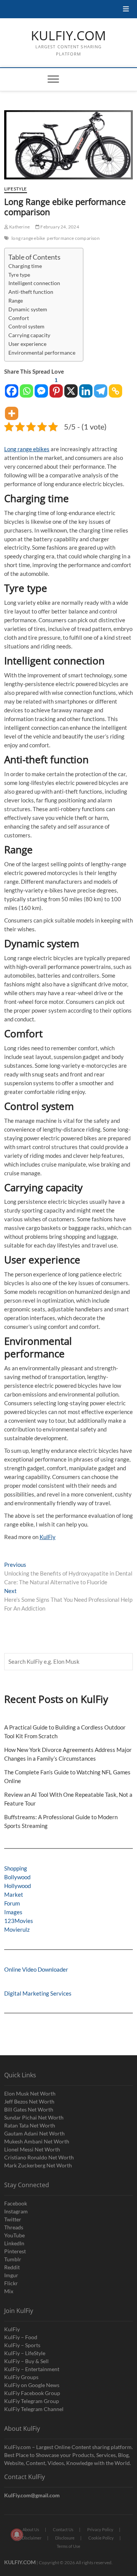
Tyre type (19, 275)
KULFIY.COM (68, 36)
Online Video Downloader (36, 1969)
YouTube (14, 2235)
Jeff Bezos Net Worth (29, 2101)
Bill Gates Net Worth (29, 2109)
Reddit (12, 2267)
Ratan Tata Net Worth (30, 2125)
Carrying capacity (29, 335)
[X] (71, 387)
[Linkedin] (86, 387)
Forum (12, 1903)
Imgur (11, 2275)
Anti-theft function (31, 292)
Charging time (25, 266)
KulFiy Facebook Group (32, 2393)
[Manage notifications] (17, 2535)
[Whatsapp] (26, 387)
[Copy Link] (115, 387)
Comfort (19, 318)
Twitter (13, 2219)
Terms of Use (68, 2546)
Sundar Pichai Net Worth (34, 2117)
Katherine (19, 227)
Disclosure (65, 2538)
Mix (9, 2291)
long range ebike (28, 238)
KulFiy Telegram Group (32, 2401)
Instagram (16, 2211)
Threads (14, 2227)
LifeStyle (16, 189)
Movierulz (17, 1929)
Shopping (16, 1868)
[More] (12, 410)
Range (16, 301)
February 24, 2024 (59, 227)
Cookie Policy (101, 2538)
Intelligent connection (34, 283)
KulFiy (48, 1537)
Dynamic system (28, 309)
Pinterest (15, 2251)
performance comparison (73, 238)
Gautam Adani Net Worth (34, 2133)
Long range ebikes (27, 449)
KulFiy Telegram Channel (34, 2409)
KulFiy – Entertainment (32, 2369)
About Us (31, 2529)
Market (14, 1894)
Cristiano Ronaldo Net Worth (39, 2157)
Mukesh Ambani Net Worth (37, 2141)
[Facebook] (12, 387)
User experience (27, 344)
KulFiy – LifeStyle (25, 2353)
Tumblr (13, 2259)
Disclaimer (32, 2538)
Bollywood (17, 1877)
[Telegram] (101, 387)
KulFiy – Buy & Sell (26, 2361)
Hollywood (18, 1886)
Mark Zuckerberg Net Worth (38, 2165)
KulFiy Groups (21, 2377)
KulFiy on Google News (32, 2385)
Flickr (11, 2283)
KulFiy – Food (21, 2337)
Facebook (16, 2203)
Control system (26, 327)
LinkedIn (14, 2243)
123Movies (19, 1921)
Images (13, 1912)
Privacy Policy (100, 2529)
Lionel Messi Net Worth (32, 2149)
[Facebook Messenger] (41, 387)
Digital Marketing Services (38, 1993)
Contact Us (63, 2529)
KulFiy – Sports (22, 2345)
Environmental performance (42, 353)
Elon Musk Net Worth (30, 2093)
